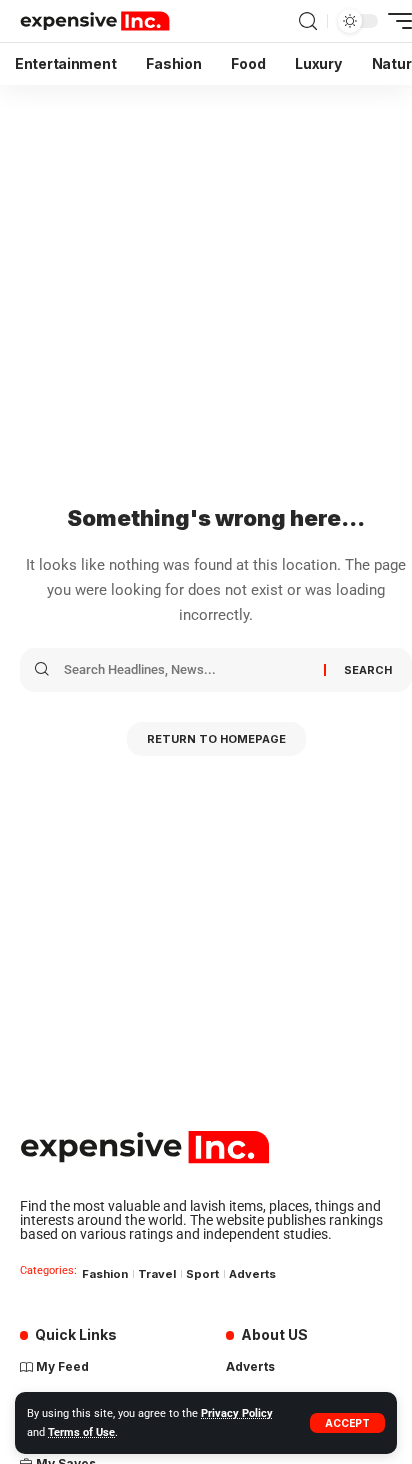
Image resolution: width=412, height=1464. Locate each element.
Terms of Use (81, 1432)
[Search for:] (186, 670)
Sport (202, 1274)
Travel (157, 1274)
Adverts (252, 1274)
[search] (308, 21)
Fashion (105, 1274)
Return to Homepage (216, 739)
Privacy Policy (237, 1413)
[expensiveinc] (95, 21)
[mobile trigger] (395, 21)
